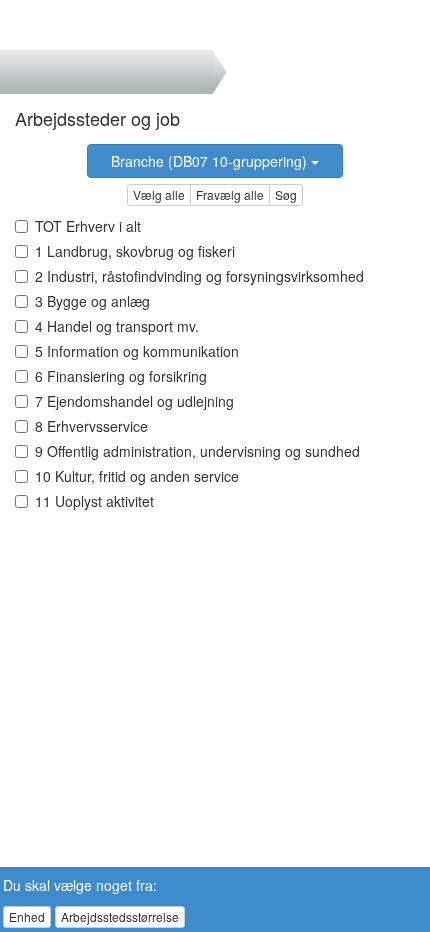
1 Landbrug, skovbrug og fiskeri (135, 251)
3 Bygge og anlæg (92, 301)
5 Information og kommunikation (137, 351)
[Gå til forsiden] (48, 25)
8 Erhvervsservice (91, 426)
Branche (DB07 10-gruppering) (211, 161)
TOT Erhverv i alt (88, 226)
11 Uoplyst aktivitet (94, 501)
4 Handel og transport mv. (117, 326)
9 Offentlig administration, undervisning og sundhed (197, 451)
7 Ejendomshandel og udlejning (134, 401)
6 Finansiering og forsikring (121, 376)
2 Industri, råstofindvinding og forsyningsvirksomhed (199, 276)
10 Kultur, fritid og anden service (137, 476)
